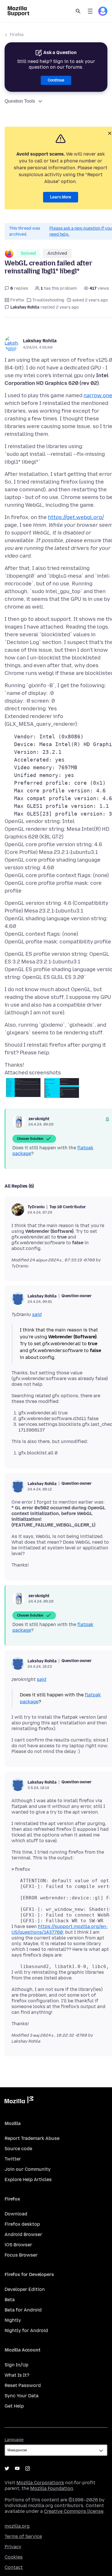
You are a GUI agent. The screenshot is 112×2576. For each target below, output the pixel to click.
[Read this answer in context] (107, 1120)
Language (14, 2440)
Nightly (13, 2320)
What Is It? (17, 2375)
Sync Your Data (22, 2396)
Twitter (13, 2159)
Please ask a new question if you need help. (81, 231)
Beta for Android (23, 2310)
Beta (10, 2300)
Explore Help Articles (28, 2180)
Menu (90, 11)
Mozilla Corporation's (40, 2483)
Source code (18, 2149)
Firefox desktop (22, 2224)
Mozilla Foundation (52, 2488)
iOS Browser (18, 2245)
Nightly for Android (26, 2330)
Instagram (28, 2468)
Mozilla (19, 2101)
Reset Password (23, 2385)
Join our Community (28, 2169)
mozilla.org (17, 2526)
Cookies (14, 2557)
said (37, 1314)
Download (16, 2214)
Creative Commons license (74, 2511)
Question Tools (20, 101)
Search (78, 11)
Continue (56, 80)
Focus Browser (21, 2255)
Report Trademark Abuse (32, 2138)
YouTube (17, 2468)
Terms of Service (23, 2536)
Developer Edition (25, 2289)
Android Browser (23, 2234)
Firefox (17, 35)
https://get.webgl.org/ (76, 517)
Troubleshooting (48, 300)
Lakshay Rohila (40, 341)
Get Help (14, 2406)
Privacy (13, 2547)
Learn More (61, 197)
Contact (14, 2567)
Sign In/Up (17, 2365)
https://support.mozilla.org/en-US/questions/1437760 (60, 1929)
